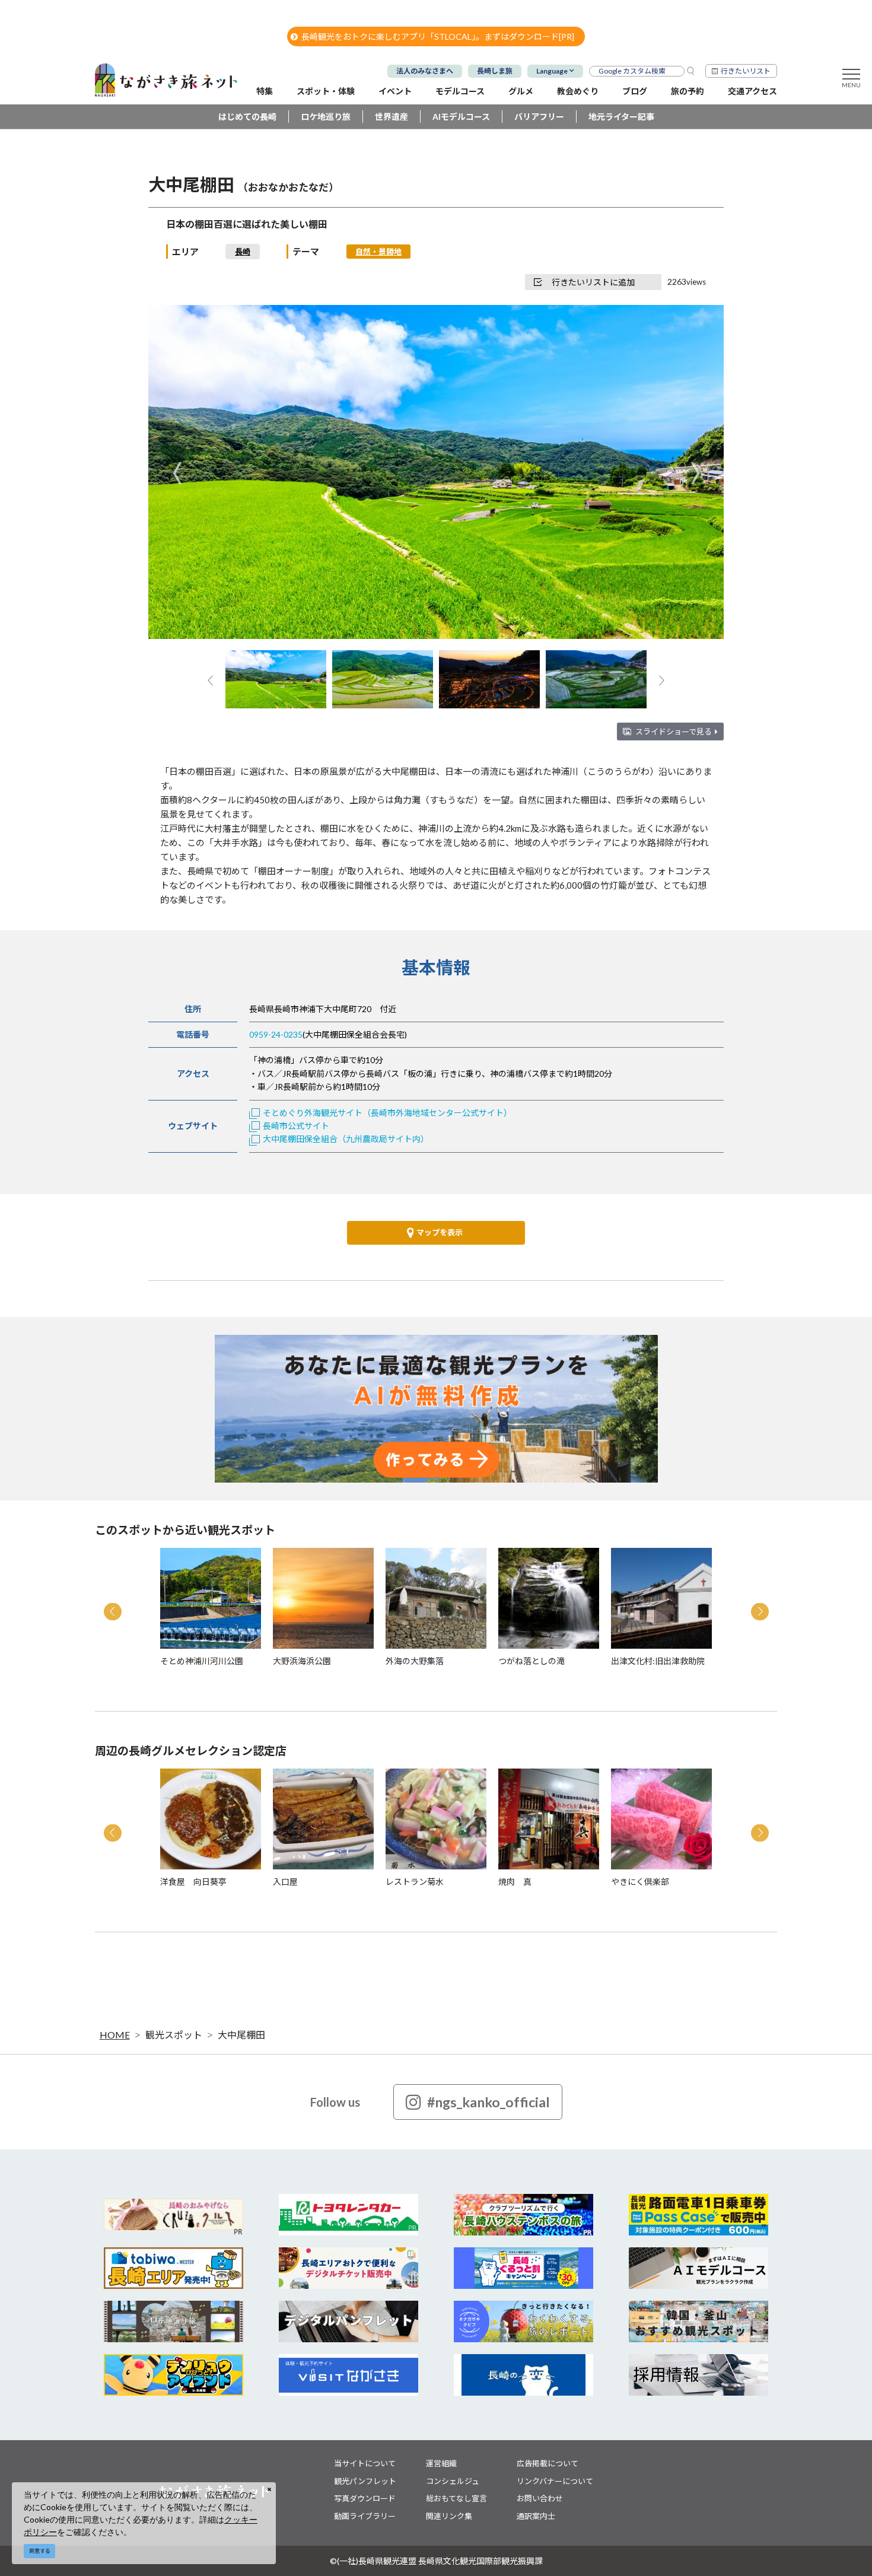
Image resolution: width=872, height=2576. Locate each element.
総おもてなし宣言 (456, 2498)
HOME (115, 2035)
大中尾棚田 (241, 2035)
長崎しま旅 (495, 71)
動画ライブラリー (365, 2516)
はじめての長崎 (247, 117)
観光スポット (174, 2035)
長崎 (243, 252)
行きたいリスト (746, 71)
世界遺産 (392, 117)
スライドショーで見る (674, 732)
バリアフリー (539, 117)
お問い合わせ (540, 2498)
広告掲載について (548, 2463)
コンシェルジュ (453, 2481)
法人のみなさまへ (425, 71)
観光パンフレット (365, 2481)
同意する (40, 2551)
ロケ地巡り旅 (326, 117)
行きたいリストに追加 (593, 282)
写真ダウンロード (365, 2498)
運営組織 (441, 2463)
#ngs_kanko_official (488, 2102)
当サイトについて (365, 2463)
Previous (177, 473)
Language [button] (552, 71)
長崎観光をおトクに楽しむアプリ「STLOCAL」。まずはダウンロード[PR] (438, 36)
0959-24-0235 (276, 1034)
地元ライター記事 (621, 117)
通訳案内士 (536, 2516)
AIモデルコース (461, 117)
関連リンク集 (449, 2516)
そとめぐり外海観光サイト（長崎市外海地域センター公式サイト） (387, 1113)
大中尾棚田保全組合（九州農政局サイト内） (346, 1139)
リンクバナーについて (555, 2481)
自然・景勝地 (378, 252)
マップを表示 (440, 1232)
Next (695, 473)
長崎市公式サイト (296, 1126)
